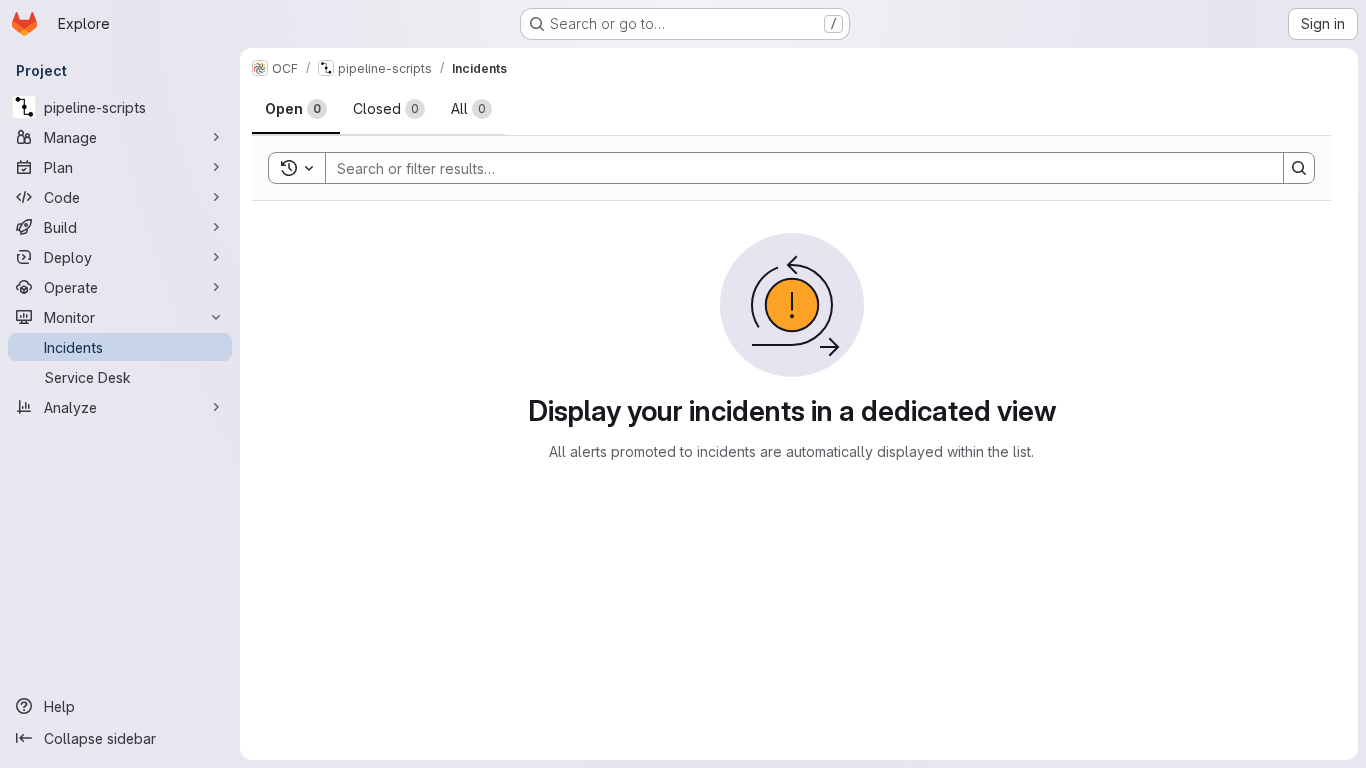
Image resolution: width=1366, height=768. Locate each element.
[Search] (1299, 168)
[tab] (296, 109)
